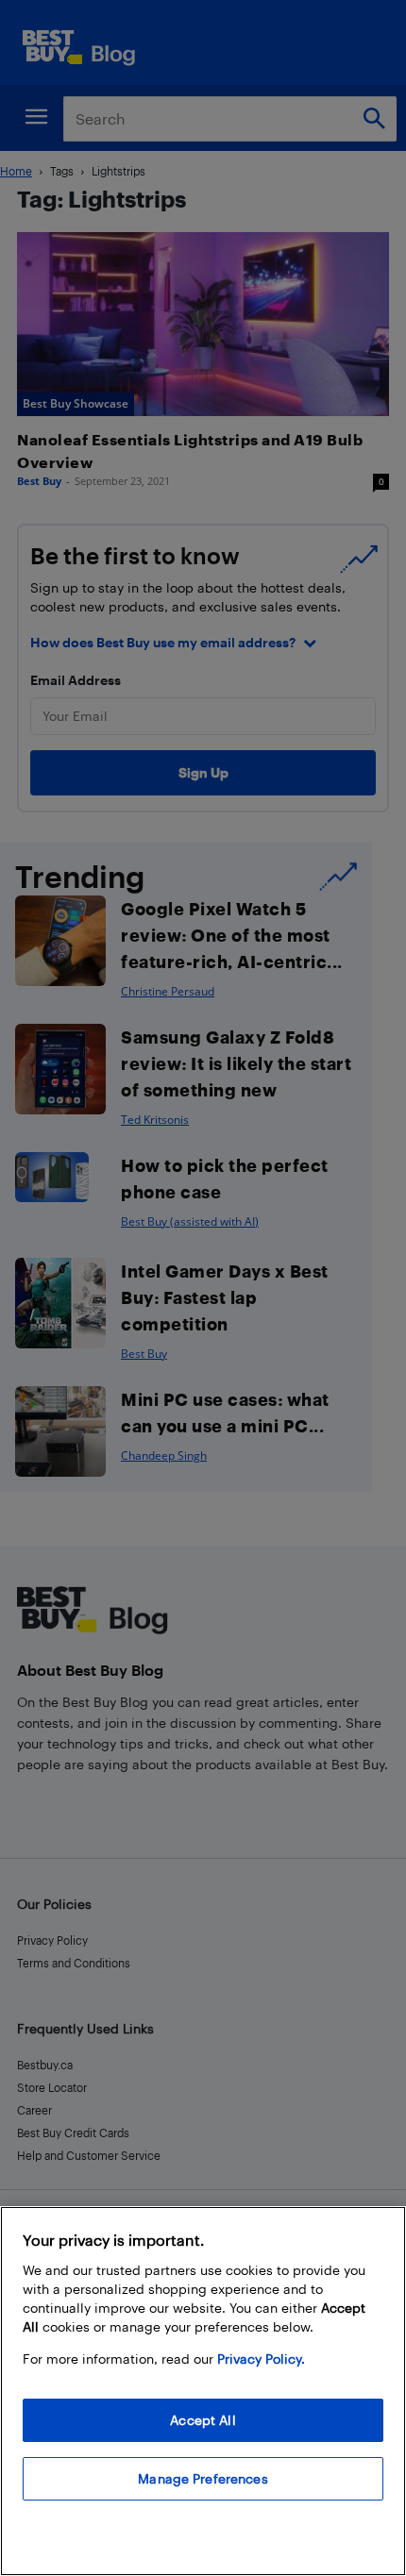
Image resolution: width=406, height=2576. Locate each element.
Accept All (203, 2420)
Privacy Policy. (261, 2359)
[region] (203, 2391)
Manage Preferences (203, 2478)
